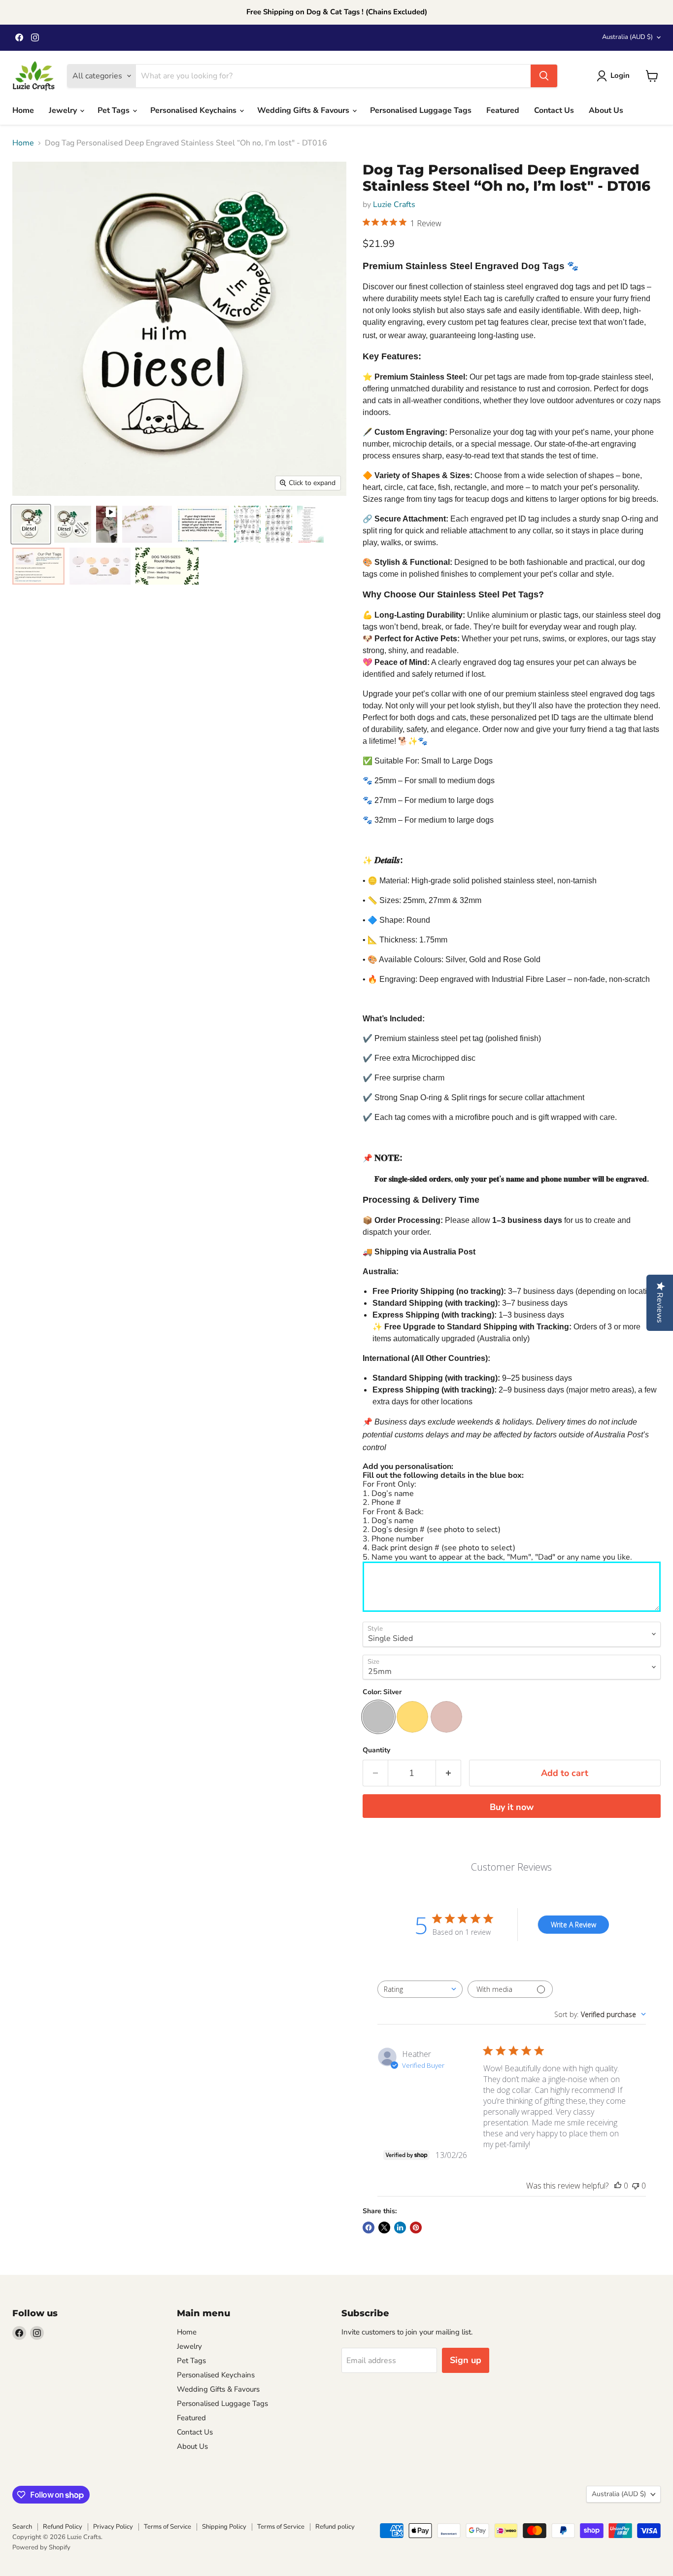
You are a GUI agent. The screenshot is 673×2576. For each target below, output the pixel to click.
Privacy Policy (113, 2527)
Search (22, 2527)
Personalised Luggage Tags (421, 110)
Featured (503, 110)
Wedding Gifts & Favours (304, 110)
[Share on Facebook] (369, 2228)
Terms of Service (168, 2527)
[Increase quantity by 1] (449, 1773)
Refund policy (335, 2527)
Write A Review (573, 1925)
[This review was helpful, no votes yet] (618, 2186)
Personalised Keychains (194, 110)
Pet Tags (115, 110)
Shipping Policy (224, 2527)
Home (23, 110)
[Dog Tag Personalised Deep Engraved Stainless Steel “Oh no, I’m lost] (31, 524)
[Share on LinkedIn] (400, 2228)
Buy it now (512, 1807)
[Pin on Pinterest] (416, 2228)
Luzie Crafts (394, 205)
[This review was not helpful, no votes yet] (636, 2186)
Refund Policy (63, 2527)
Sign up (466, 2360)
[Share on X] (384, 2228)
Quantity (376, 1750)
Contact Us (554, 110)
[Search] (544, 76)
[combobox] (420, 1989)
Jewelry (64, 110)
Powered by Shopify (41, 2547)
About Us (606, 110)
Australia (627, 37)
